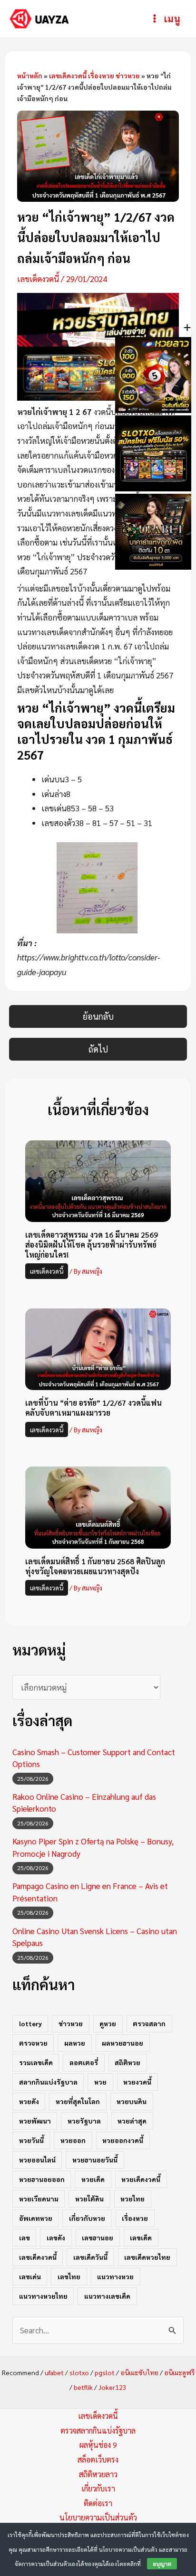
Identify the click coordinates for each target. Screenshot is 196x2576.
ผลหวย (75, 2043)
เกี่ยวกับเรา (98, 2488)
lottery (30, 2023)
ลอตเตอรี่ (84, 2062)
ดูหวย (108, 2023)
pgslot (105, 2372)
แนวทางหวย (115, 2276)
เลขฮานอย (98, 2238)
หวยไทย (132, 2199)
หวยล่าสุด (132, 2121)
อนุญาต (162, 2564)
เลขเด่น (30, 2276)
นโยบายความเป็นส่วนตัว (98, 2517)
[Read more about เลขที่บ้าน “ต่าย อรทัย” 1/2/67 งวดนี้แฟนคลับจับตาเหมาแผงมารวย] (98, 1348)
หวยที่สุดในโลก (78, 2101)
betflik (83, 2387)
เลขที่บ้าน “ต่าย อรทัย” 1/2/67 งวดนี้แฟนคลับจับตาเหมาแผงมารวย (93, 1408)
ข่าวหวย (71, 2023)
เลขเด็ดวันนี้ (90, 2257)
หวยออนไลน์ (37, 2160)
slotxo (79, 2372)
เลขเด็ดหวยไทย (147, 2257)
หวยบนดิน (132, 2101)
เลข (24, 2238)
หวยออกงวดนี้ (123, 2140)
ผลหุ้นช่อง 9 (98, 2445)
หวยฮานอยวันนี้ (95, 2160)
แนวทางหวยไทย (43, 2296)
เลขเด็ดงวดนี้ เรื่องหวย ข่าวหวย (94, 75)
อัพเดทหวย (36, 2218)
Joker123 (113, 2387)
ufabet (54, 2372)
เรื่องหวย (135, 2218)
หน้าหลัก (30, 75)
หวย (100, 2082)
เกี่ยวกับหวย (87, 2218)
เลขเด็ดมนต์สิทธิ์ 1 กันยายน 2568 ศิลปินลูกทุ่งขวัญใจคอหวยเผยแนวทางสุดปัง (95, 1566)
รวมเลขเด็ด (36, 2062)
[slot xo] (98, 372)
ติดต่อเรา (98, 2503)
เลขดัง (56, 2238)
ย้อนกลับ (98, 1016)
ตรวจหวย (33, 2043)
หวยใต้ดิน (89, 2199)
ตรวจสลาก (149, 2023)
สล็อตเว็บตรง (98, 2459)
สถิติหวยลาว (98, 2474)
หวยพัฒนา (35, 2121)
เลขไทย (69, 2276)
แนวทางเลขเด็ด (107, 2296)
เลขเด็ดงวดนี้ (38, 279)
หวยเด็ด (93, 2179)
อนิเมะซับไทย (139, 2372)
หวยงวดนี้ (137, 2082)
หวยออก (73, 2140)
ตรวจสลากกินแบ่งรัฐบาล (98, 2430)
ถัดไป (98, 1049)
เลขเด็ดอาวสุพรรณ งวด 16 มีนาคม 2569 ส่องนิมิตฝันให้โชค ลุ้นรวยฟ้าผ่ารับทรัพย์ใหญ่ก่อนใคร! (92, 1245)
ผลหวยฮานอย (122, 2043)
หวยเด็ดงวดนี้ (141, 2179)
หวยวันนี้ (31, 2140)
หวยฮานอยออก (42, 2179)
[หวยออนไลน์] (98, 319)
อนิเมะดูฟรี (179, 2372)
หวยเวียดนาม (39, 2199)
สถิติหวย (127, 2062)
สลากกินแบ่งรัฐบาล (48, 2082)
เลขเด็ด (141, 2238)
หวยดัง (29, 2101)
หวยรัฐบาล (84, 2121)
